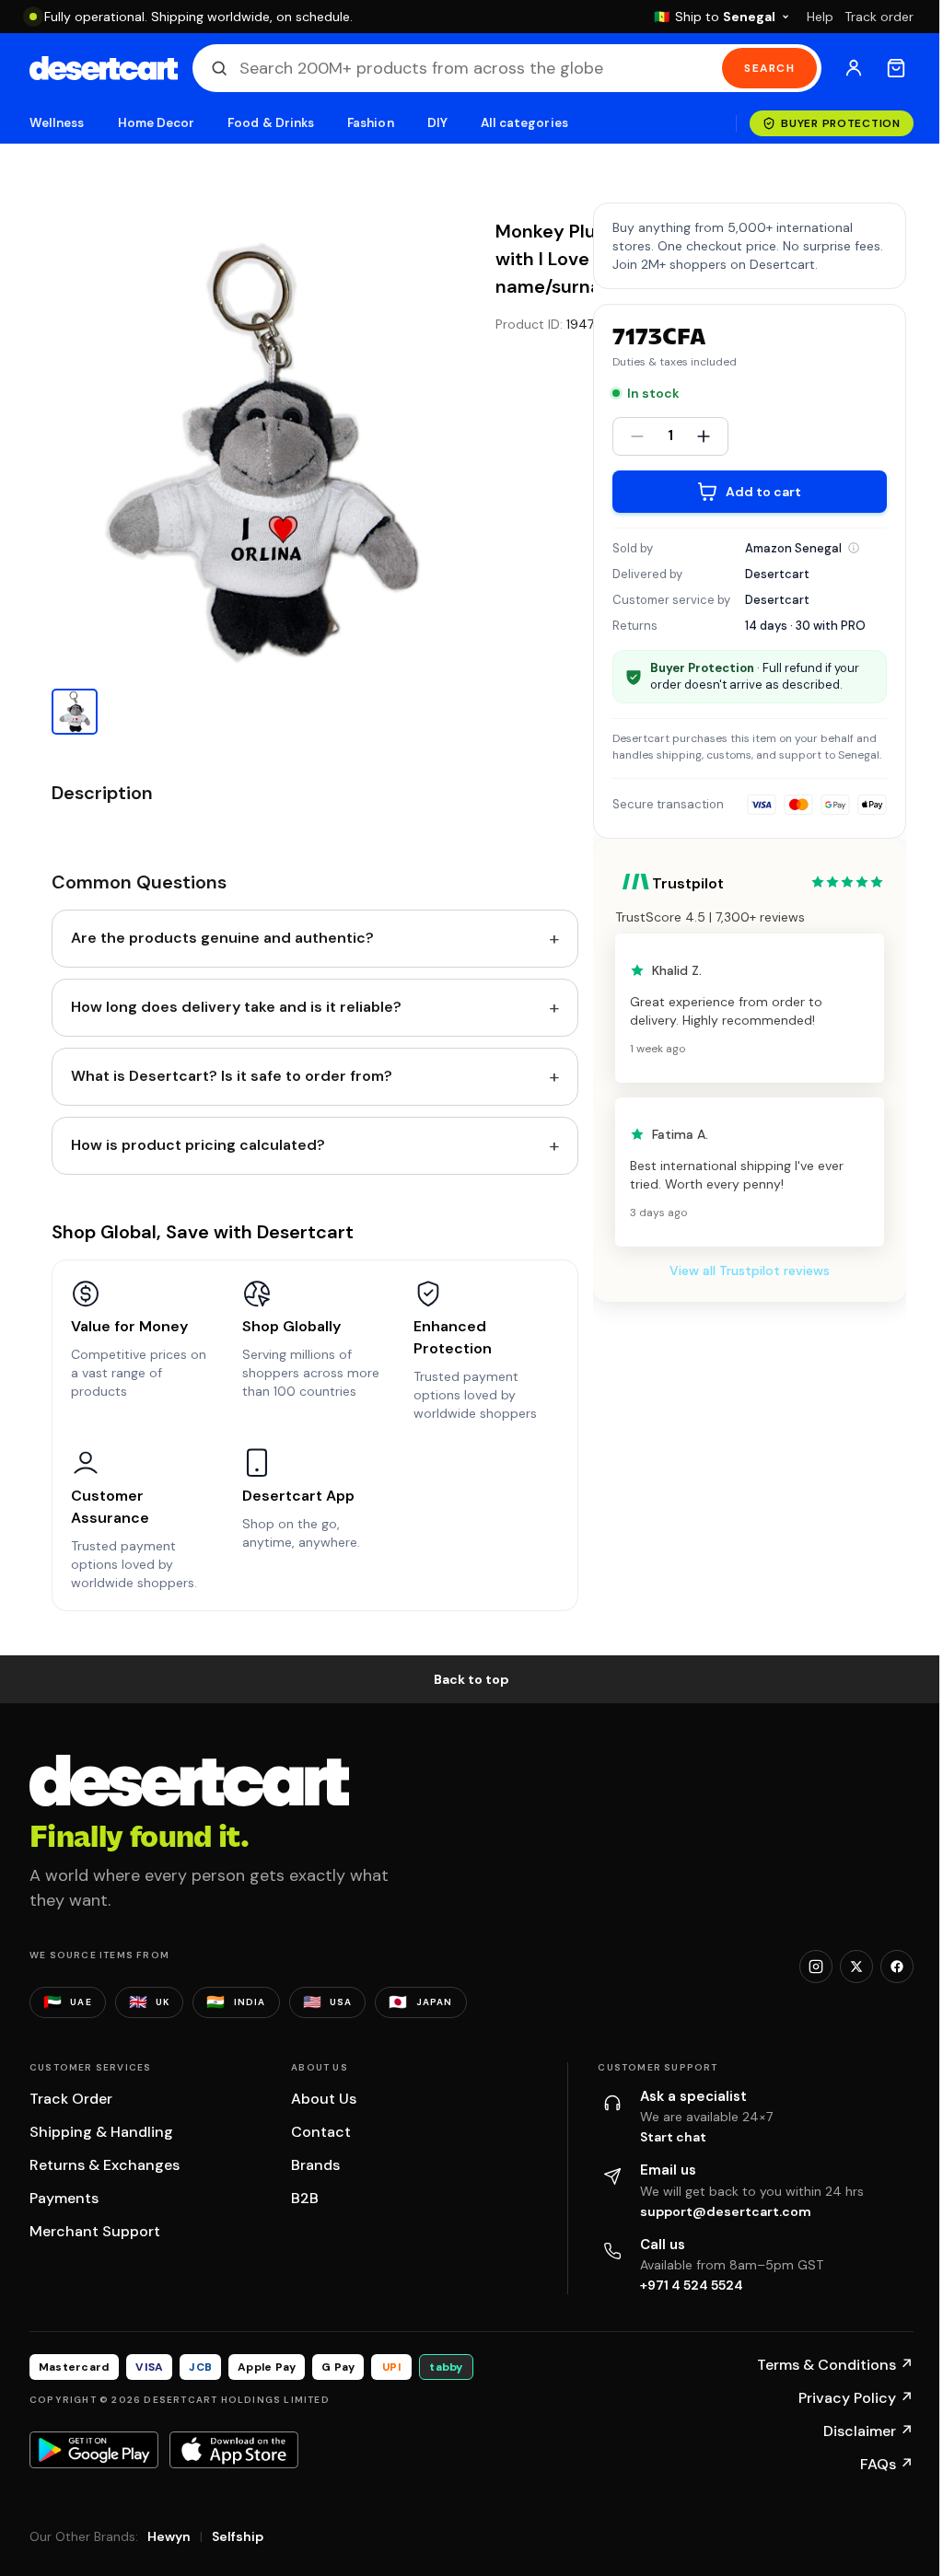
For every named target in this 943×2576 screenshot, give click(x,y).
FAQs (887, 2464)
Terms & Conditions (835, 2365)
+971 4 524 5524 (692, 2285)
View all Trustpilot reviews (750, 1271)
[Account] (854, 68)
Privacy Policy (856, 2398)
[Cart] (896, 68)
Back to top (471, 1679)
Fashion (370, 123)
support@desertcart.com (726, 2211)
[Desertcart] (104, 68)
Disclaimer (868, 2431)
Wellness (57, 123)
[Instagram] (816, 1967)
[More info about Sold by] (854, 548)
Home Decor (157, 123)
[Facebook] (897, 1967)
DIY (437, 123)
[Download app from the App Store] (234, 2450)
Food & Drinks (271, 123)
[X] (856, 1967)
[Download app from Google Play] (94, 2450)
